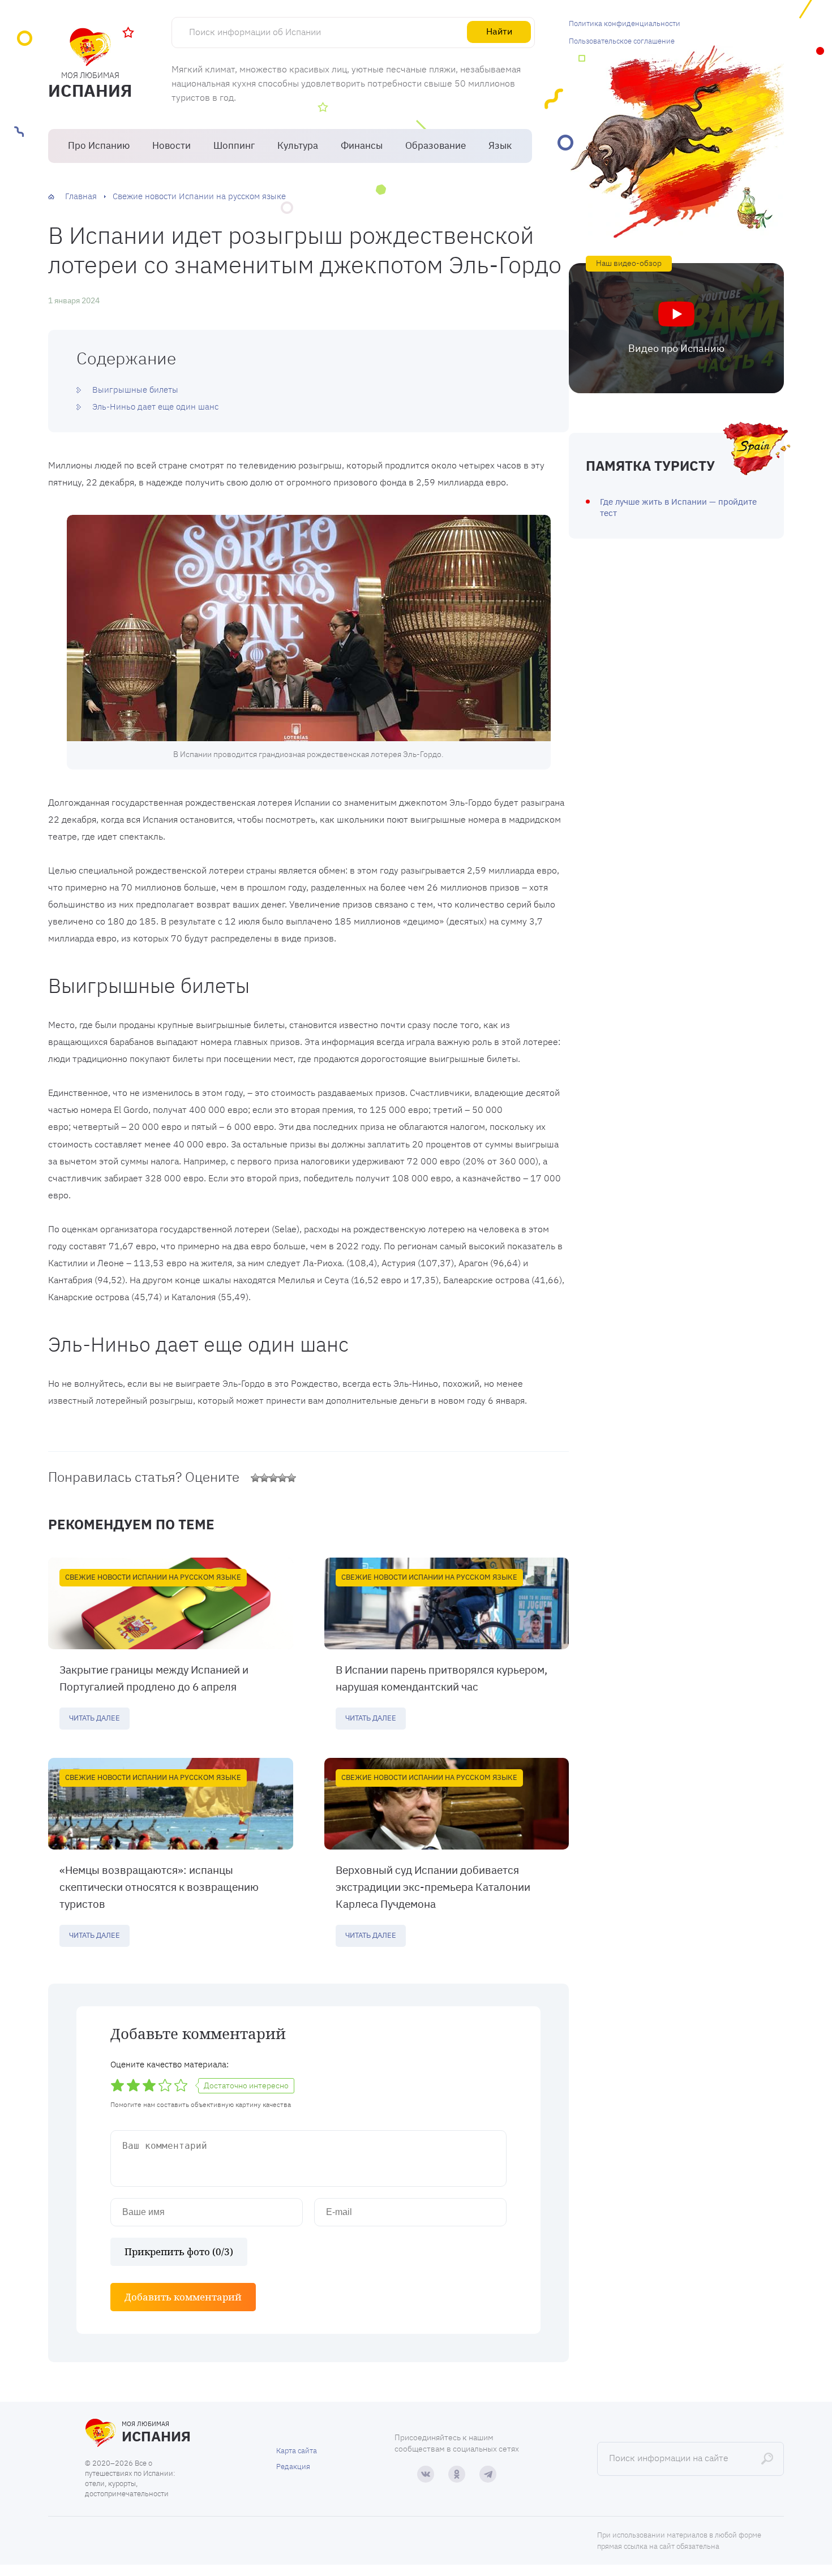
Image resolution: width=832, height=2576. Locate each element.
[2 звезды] (264, 1478)
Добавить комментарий (183, 2297)
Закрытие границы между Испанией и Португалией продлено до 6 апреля (154, 1678)
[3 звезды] (273, 1478)
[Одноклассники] (457, 2474)
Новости (171, 145)
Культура (298, 145)
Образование (436, 145)
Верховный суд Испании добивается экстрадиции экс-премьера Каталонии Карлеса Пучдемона (433, 1887)
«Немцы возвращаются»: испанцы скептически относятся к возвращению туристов (159, 1887)
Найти (499, 31)
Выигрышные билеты (135, 390)
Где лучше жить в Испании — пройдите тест (678, 507)
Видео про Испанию (676, 348)
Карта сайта (297, 2451)
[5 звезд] (291, 1478)
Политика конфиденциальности (625, 23)
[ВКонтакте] (426, 2474)
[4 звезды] (282, 1478)
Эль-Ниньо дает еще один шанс (155, 407)
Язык (500, 145)
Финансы (362, 145)
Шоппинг (234, 145)
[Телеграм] (488, 2474)
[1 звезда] (255, 1478)
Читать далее (95, 1718)
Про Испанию (99, 145)
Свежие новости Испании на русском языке (153, 1577)
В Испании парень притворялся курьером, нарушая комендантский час (441, 1678)
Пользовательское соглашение (622, 41)
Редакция (293, 2467)
